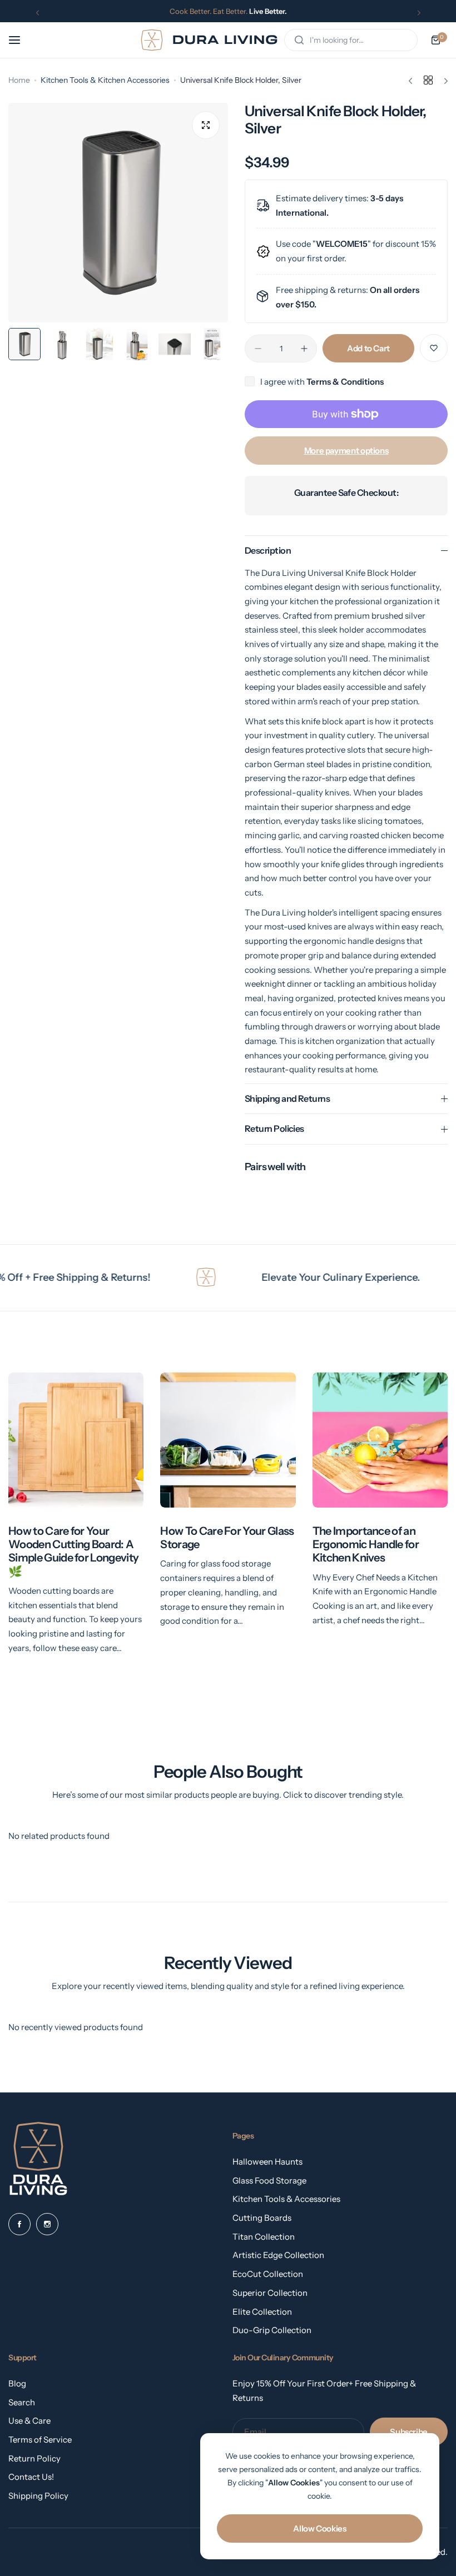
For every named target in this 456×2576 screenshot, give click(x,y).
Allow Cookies (319, 2528)
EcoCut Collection (268, 2274)
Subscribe (409, 2432)
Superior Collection (270, 2293)
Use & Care (29, 2421)
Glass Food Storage (269, 2180)
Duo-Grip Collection (272, 2330)
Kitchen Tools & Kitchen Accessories (105, 80)
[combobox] (351, 40)
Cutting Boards (262, 2218)
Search (22, 2402)
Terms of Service (40, 2440)
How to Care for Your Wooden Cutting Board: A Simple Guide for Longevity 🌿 (73, 1551)
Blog (17, 2383)
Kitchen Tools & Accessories (286, 2199)
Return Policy (34, 2458)
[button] (38, 13)
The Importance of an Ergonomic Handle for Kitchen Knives (366, 1544)
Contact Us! (31, 2477)
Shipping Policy (38, 2496)
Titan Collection (264, 2237)
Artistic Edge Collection (278, 2255)
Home (19, 80)
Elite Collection (262, 2312)
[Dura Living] (209, 40)
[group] (118, 213)
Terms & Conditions (345, 382)
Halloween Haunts (267, 2162)
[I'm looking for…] (299, 40)
